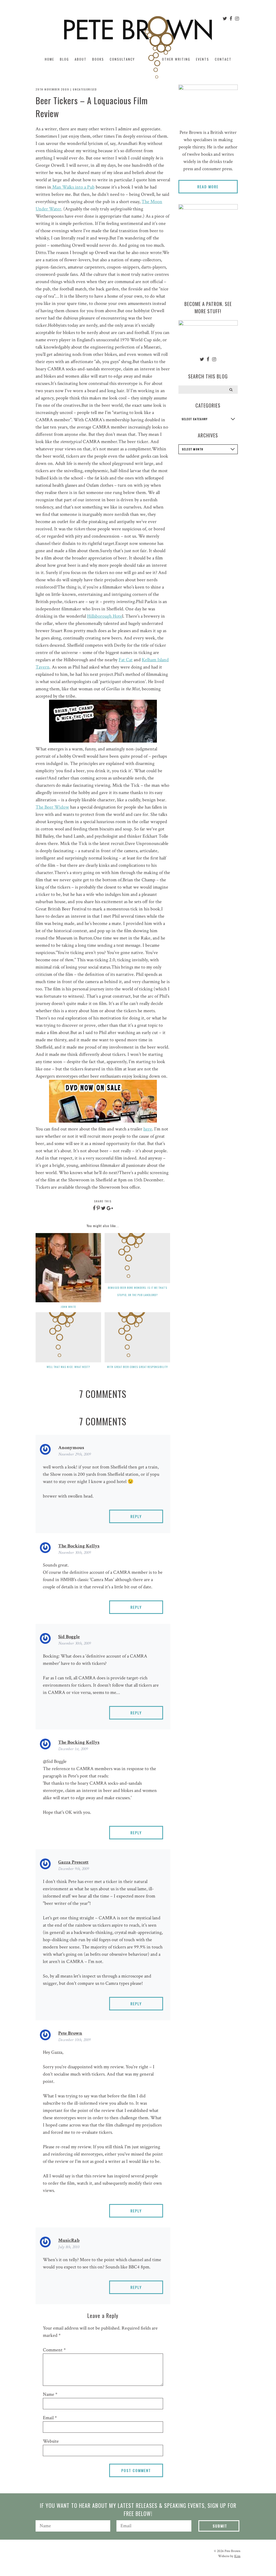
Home (49, 59)
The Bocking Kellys (79, 1546)
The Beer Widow (52, 807)
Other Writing (176, 59)
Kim (237, 2556)
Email (50, 2418)
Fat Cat (126, 660)
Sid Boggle (69, 1637)
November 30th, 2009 (75, 1553)
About (81, 59)
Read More (208, 187)
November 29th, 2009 (75, 1454)
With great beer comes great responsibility (137, 1367)
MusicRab (69, 2240)
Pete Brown (70, 2033)
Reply (136, 1516)
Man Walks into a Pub (73, 187)
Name (50, 2394)
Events (203, 59)
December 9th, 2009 (74, 1869)
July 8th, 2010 (69, 2247)
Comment (54, 2350)
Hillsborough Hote (105, 616)
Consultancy (122, 59)
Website (51, 2441)
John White (68, 1307)
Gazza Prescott (73, 1862)
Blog (64, 59)
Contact (223, 59)
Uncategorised (85, 89)
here (148, 1129)
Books (98, 59)
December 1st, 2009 (73, 1749)
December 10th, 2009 (74, 2040)
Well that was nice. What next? (68, 1367)
